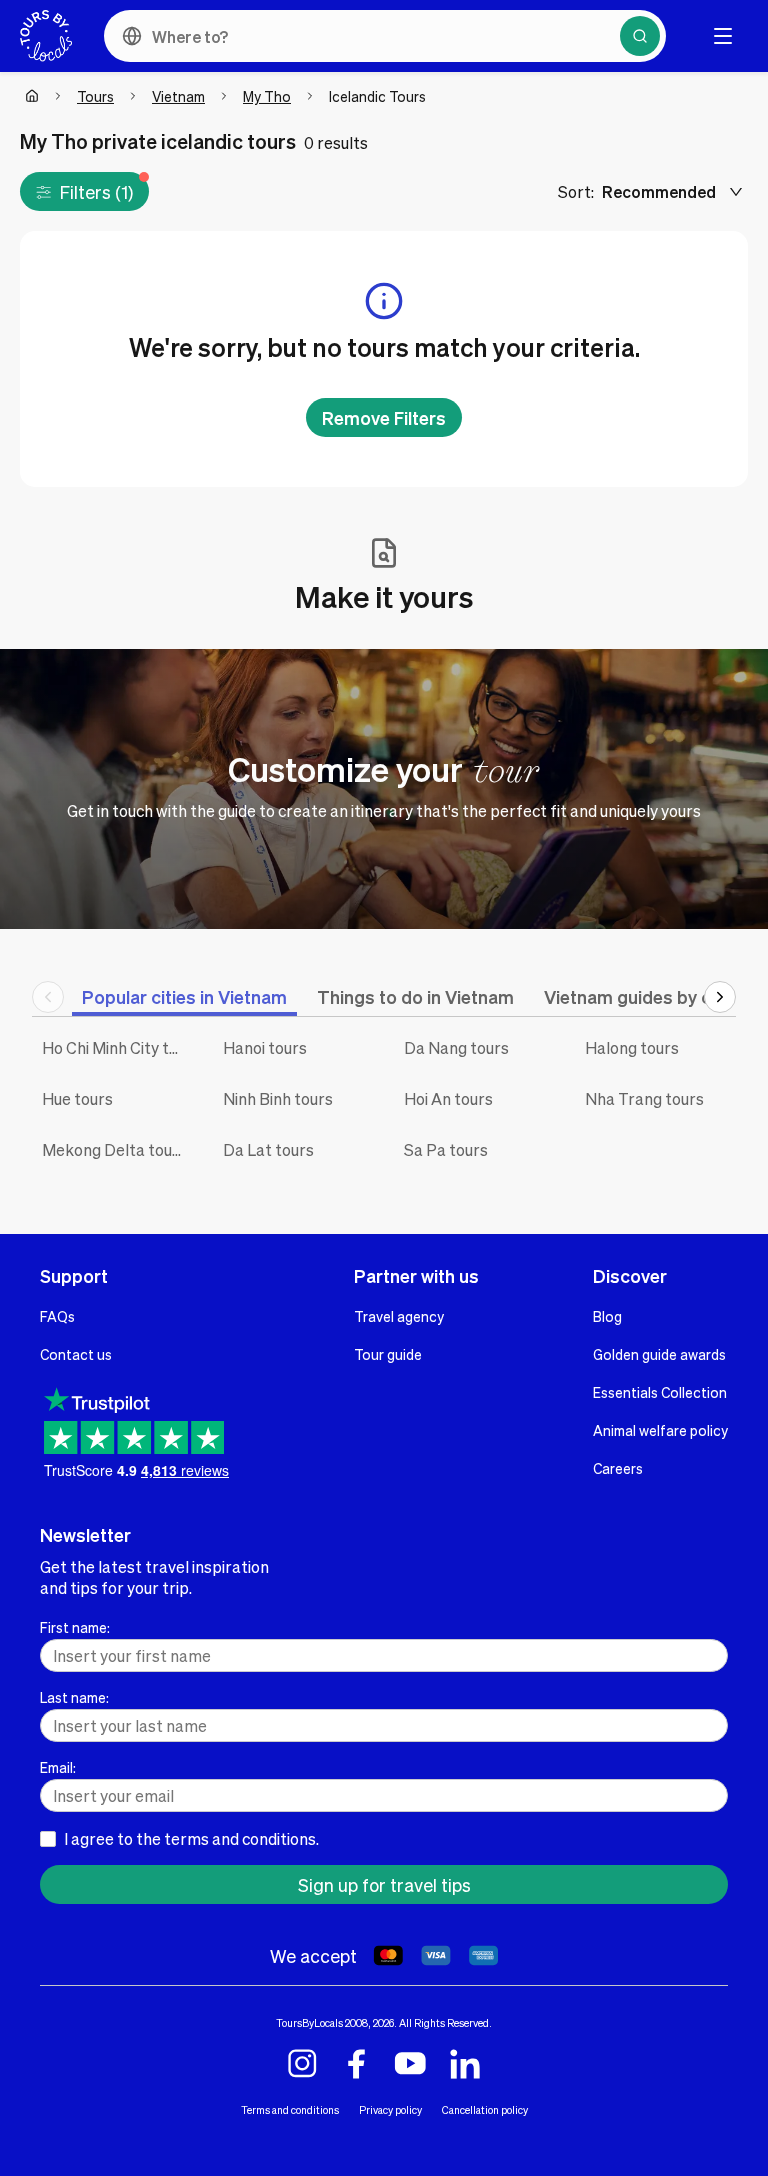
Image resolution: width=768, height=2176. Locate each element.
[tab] (184, 996)
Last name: (74, 1697)
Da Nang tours (456, 1047)
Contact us (76, 1354)
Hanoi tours (265, 1047)
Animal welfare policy (660, 1430)
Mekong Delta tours (114, 1149)
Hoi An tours (448, 1098)
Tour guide (388, 1354)
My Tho (267, 96)
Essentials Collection (660, 1392)
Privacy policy (390, 2109)
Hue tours (77, 1098)
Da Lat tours (268, 1149)
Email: (58, 1767)
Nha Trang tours (644, 1098)
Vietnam (178, 96)
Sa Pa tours (446, 1149)
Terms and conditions (290, 2109)
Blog (607, 1316)
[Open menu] (723, 36)
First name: (75, 1627)
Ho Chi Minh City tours (117, 1047)
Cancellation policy (485, 2109)
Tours (95, 96)
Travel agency (399, 1316)
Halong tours (632, 1047)
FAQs (57, 1316)
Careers (618, 1468)
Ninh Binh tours (278, 1098)
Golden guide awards (659, 1354)
